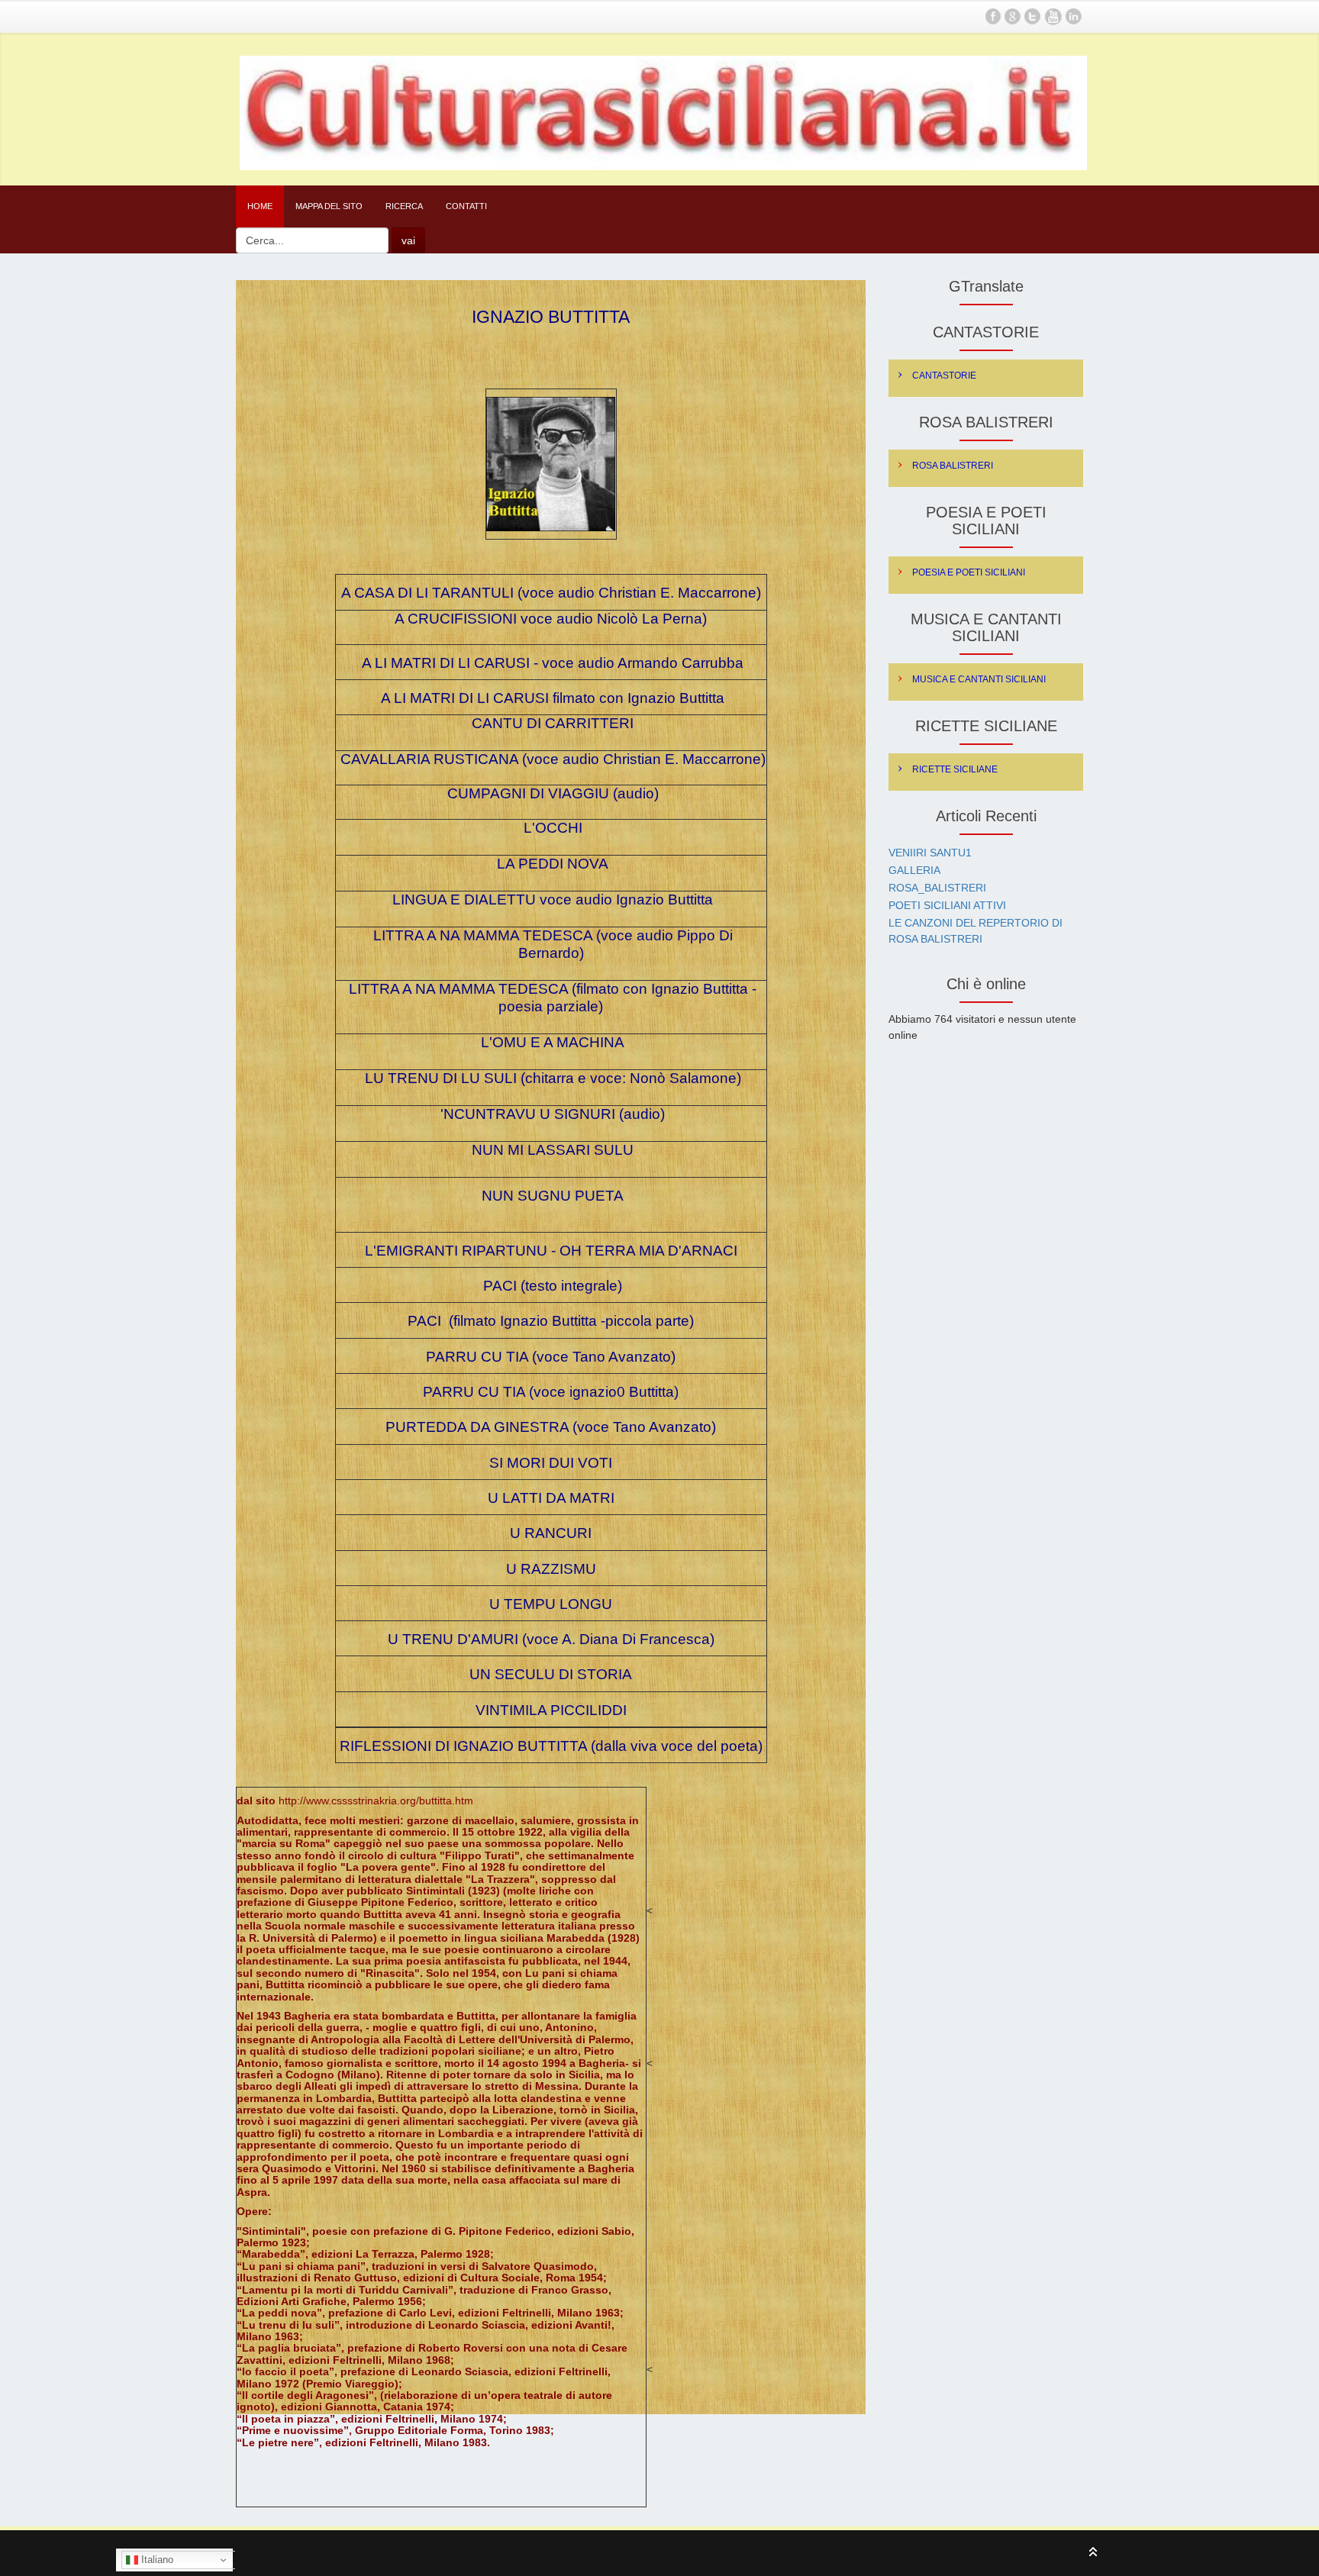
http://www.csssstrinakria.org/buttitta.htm (376, 1801)
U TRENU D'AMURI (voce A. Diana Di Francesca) (551, 1639)
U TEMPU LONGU (551, 1604)
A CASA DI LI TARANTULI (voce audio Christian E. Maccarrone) (551, 593)
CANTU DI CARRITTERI (553, 723)
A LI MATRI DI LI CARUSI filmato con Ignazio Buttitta (553, 698)
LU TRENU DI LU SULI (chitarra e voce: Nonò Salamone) (553, 1078)
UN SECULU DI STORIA (551, 1674)
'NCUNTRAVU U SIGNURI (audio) (553, 1114)
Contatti (466, 206)
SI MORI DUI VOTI (551, 1463)
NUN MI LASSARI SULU (551, 1150)
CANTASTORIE (944, 376)
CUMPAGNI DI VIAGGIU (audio (549, 793)
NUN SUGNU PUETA (553, 1196)
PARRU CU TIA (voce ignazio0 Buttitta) (551, 1392)
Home (260, 206)
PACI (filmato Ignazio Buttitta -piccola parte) (551, 1321)
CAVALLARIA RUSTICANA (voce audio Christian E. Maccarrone (551, 759)
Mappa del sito (329, 206)
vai (408, 240)
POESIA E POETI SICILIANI (969, 572)
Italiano (156, 2560)
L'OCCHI (551, 828)
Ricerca (404, 206)
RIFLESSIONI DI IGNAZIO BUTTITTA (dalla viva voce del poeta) (551, 1746)
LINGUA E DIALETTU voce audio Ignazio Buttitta (551, 900)
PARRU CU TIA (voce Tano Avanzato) (551, 1357)
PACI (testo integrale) (553, 1286)
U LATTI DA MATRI (551, 1498)
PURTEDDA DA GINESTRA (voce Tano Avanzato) (551, 1427)
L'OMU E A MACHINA (551, 1042)
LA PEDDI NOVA (553, 864)
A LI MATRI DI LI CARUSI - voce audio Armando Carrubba (551, 663)
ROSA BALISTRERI (953, 466)
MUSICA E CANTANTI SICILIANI (979, 679)
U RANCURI (551, 1533)
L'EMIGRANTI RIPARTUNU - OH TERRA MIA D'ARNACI (551, 1251)
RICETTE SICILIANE (955, 769)
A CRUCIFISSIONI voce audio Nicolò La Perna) (551, 619)
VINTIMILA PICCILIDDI (551, 1710)
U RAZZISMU (551, 1569)
